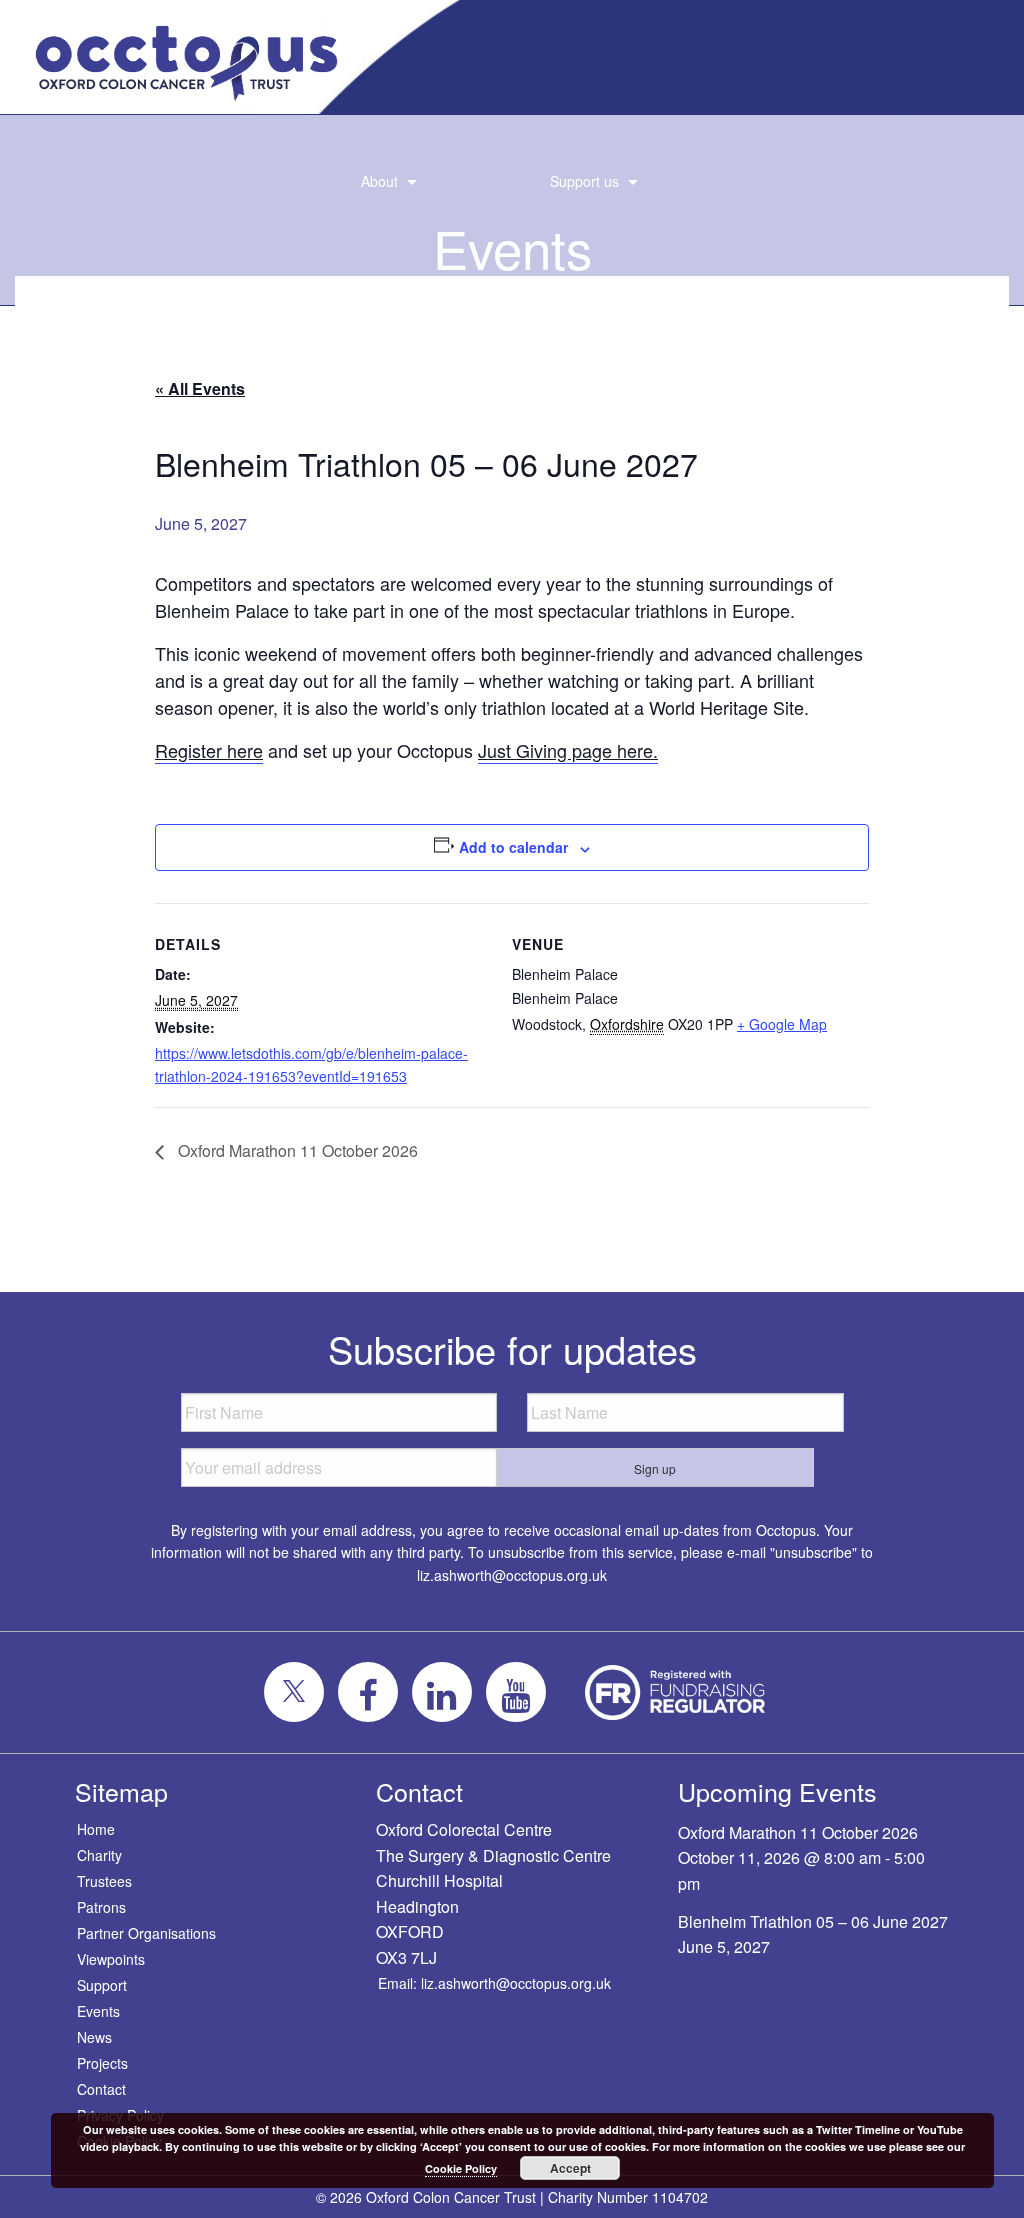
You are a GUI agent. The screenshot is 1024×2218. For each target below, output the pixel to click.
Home (96, 1829)
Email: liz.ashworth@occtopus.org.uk (494, 1983)
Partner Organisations (146, 1933)
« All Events (200, 388)
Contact (101, 2089)
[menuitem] (383, 182)
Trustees (104, 1881)
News (94, 2037)
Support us (584, 181)
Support (102, 1985)
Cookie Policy (461, 2168)
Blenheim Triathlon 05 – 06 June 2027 (813, 1921)
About (379, 181)
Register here (209, 750)
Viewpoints (111, 1959)
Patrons (101, 1907)
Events (98, 2011)
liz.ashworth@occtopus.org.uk (512, 1575)
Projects (102, 2063)
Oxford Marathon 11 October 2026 (296, 1150)
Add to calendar (513, 847)
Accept (570, 2168)
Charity (99, 1855)
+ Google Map (782, 1024)
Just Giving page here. (568, 750)
